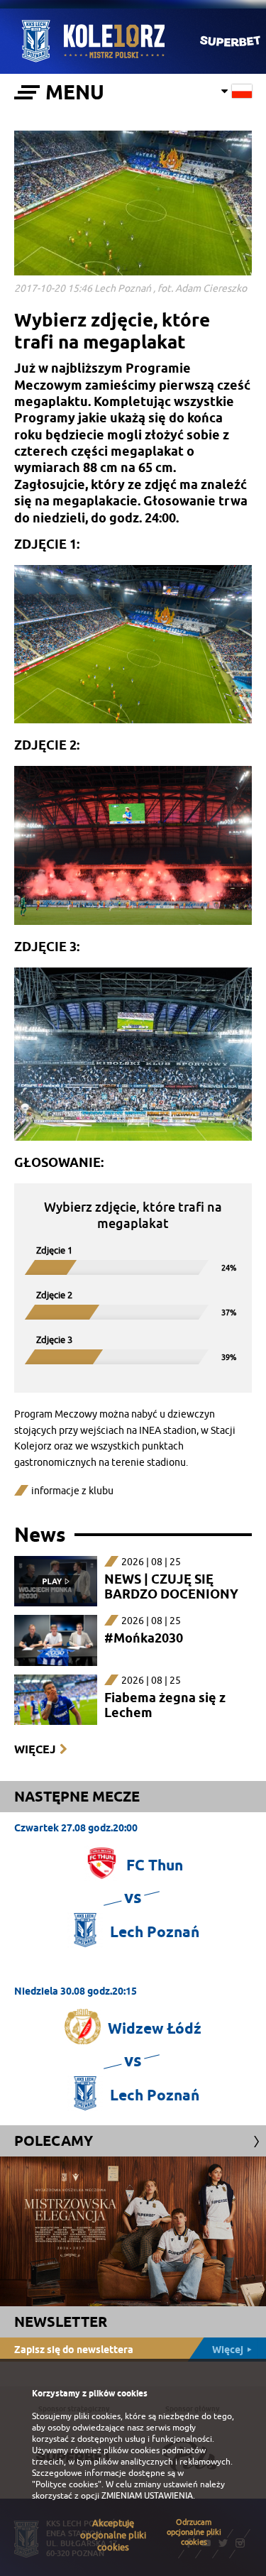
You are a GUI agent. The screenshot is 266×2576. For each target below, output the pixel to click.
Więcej (35, 1749)
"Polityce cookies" (67, 2484)
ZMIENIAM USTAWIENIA (147, 2496)
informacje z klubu (72, 1491)
